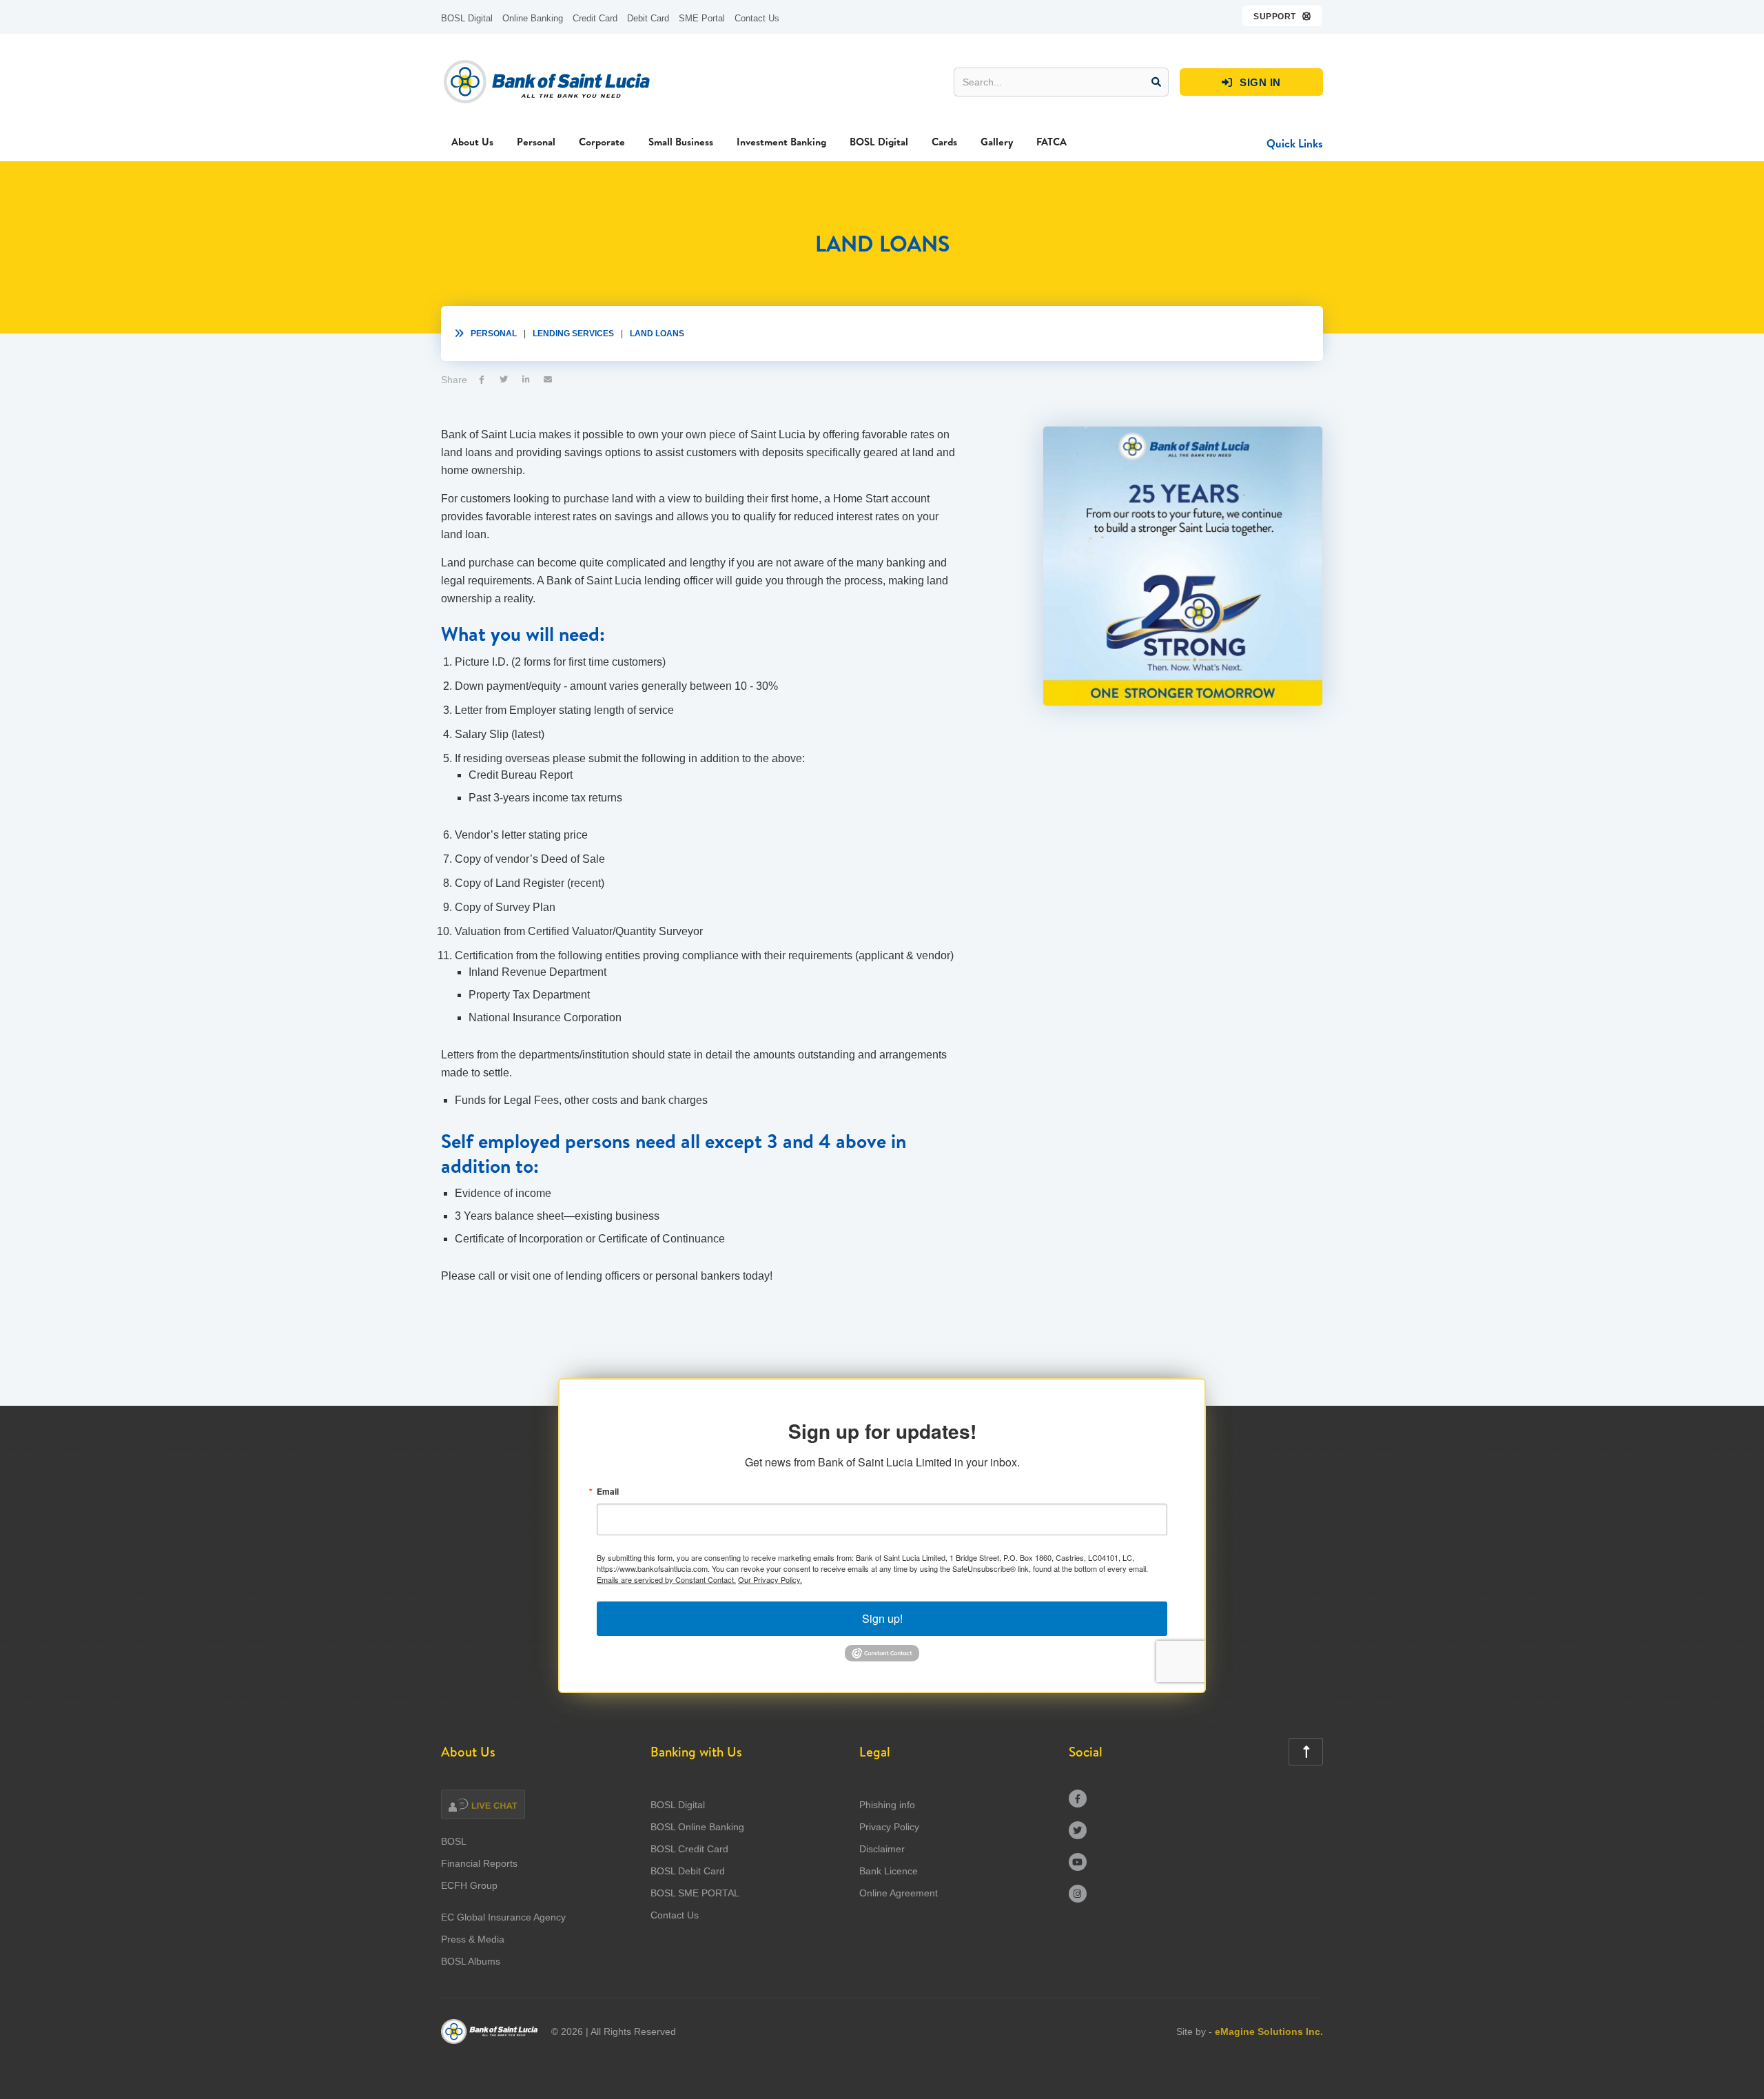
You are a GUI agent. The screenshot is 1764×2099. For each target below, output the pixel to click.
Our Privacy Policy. (770, 1579)
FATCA (1052, 142)
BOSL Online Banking (697, 1827)
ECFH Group (469, 1885)
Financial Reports (479, 1863)
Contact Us (757, 18)
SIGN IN (1251, 82)
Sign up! (882, 1618)
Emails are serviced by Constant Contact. (666, 1579)
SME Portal (702, 18)
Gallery (997, 142)
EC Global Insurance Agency (503, 1917)
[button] (1283, 16)
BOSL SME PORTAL (695, 1893)
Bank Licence (889, 1871)
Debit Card (648, 18)
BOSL (454, 1841)
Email (608, 1491)
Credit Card (595, 18)
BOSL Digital (467, 18)
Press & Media (473, 1939)
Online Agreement (899, 1893)
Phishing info (887, 1805)
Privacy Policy (889, 1827)
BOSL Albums (471, 1961)
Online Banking (533, 18)
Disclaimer (882, 1849)
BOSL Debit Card (688, 1871)
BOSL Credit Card (689, 1849)
